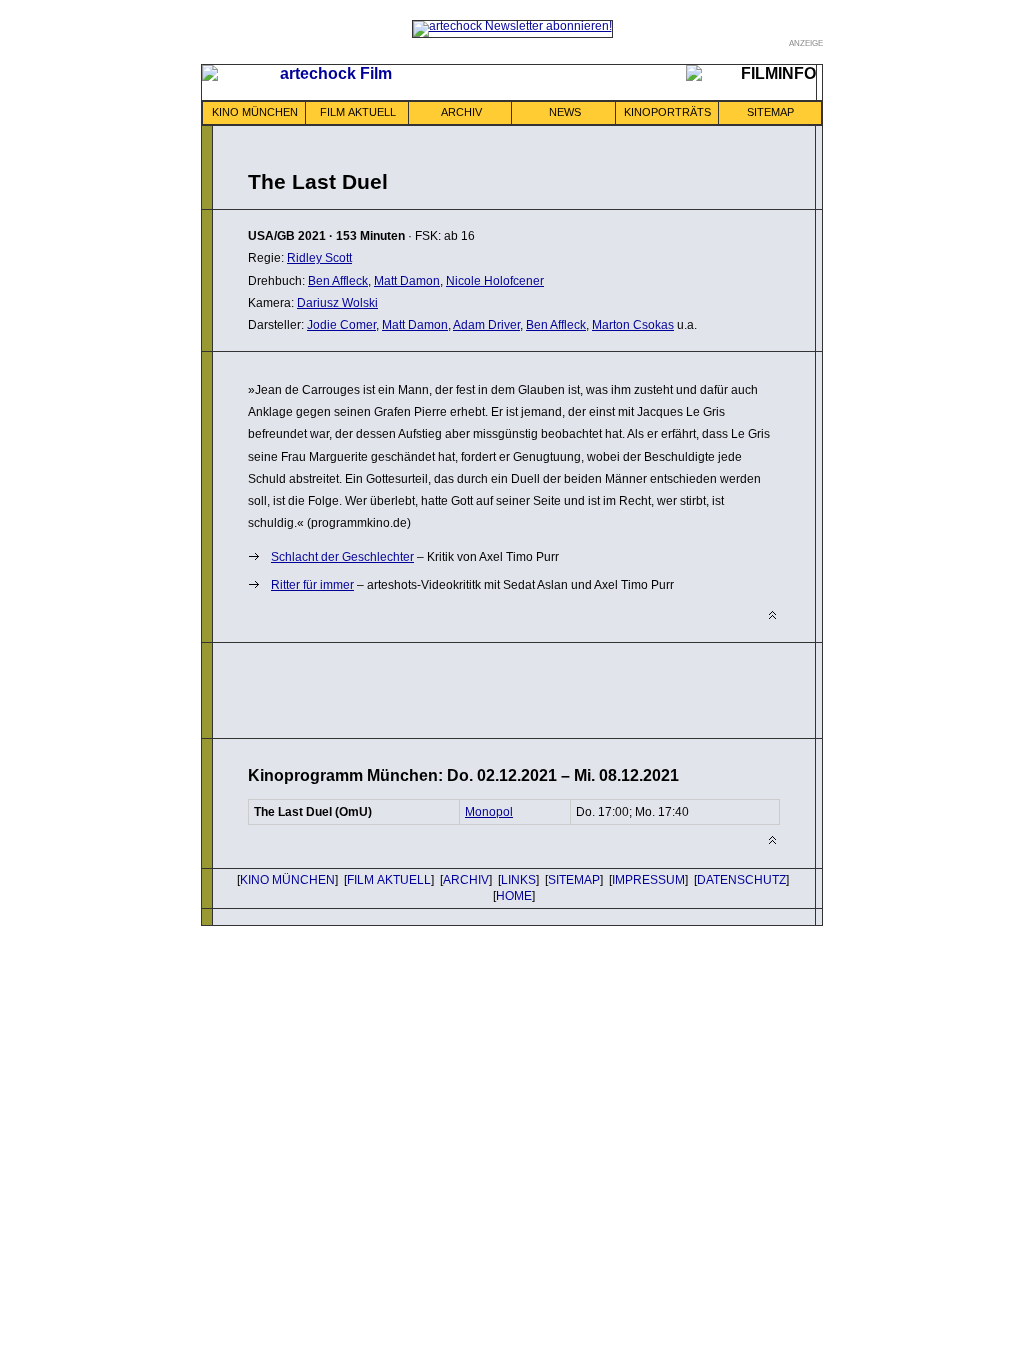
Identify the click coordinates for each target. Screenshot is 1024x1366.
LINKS (518, 880)
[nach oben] (772, 615)
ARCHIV (461, 112)
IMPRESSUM (648, 880)
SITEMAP (770, 112)
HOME (514, 896)
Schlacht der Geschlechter (342, 557)
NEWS (565, 112)
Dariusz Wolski (337, 303)
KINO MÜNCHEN (255, 112)
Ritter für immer (312, 585)
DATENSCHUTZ (741, 880)
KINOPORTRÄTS (667, 112)
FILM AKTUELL (358, 112)
